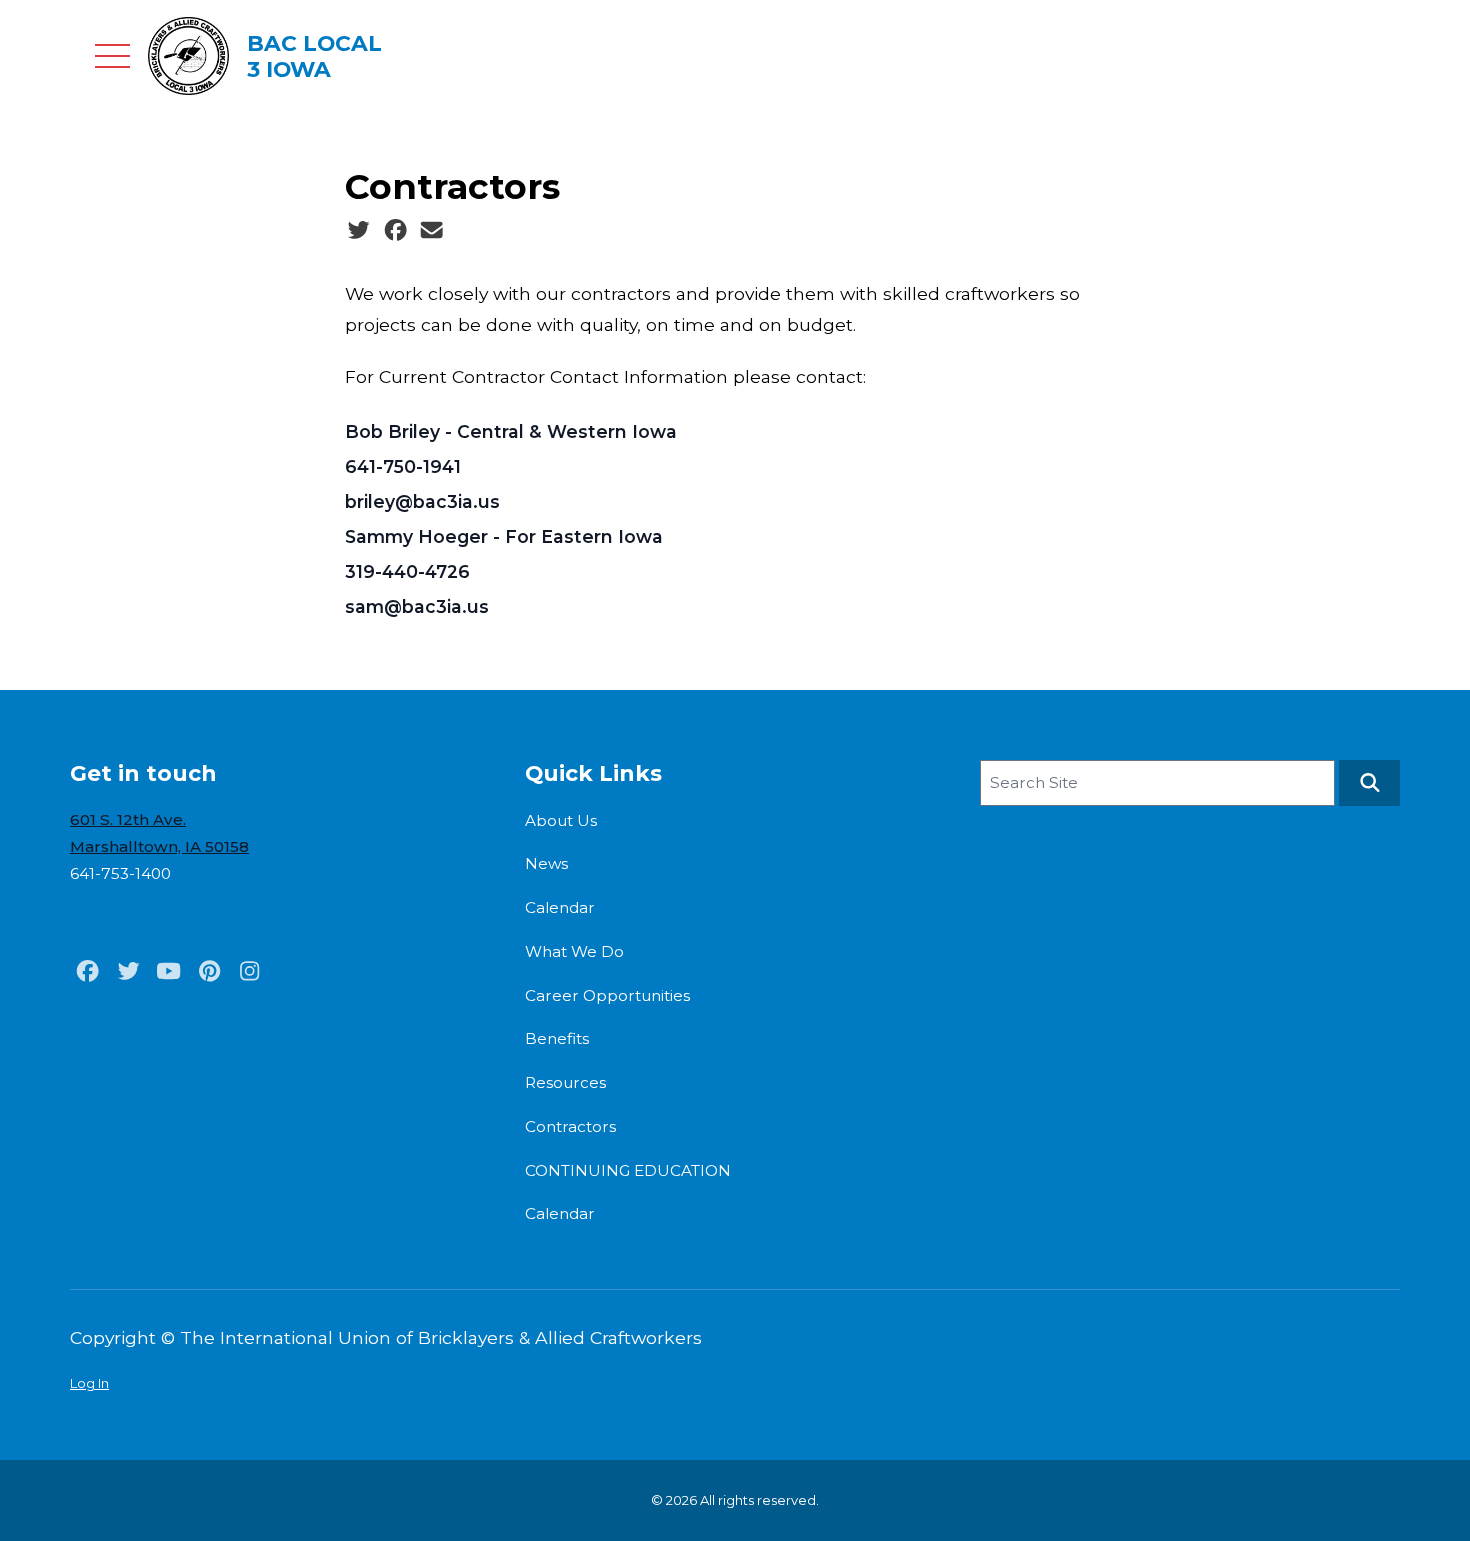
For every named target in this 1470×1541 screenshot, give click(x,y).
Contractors (570, 1126)
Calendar (560, 907)
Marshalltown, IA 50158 (159, 846)
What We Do (574, 951)
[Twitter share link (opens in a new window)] (358, 231)
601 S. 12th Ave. (128, 819)
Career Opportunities (607, 995)
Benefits (557, 1038)
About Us (561, 820)
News (546, 863)
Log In (89, 1383)
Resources (565, 1082)
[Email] (431, 231)
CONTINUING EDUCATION (628, 1170)
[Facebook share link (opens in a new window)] (395, 231)
